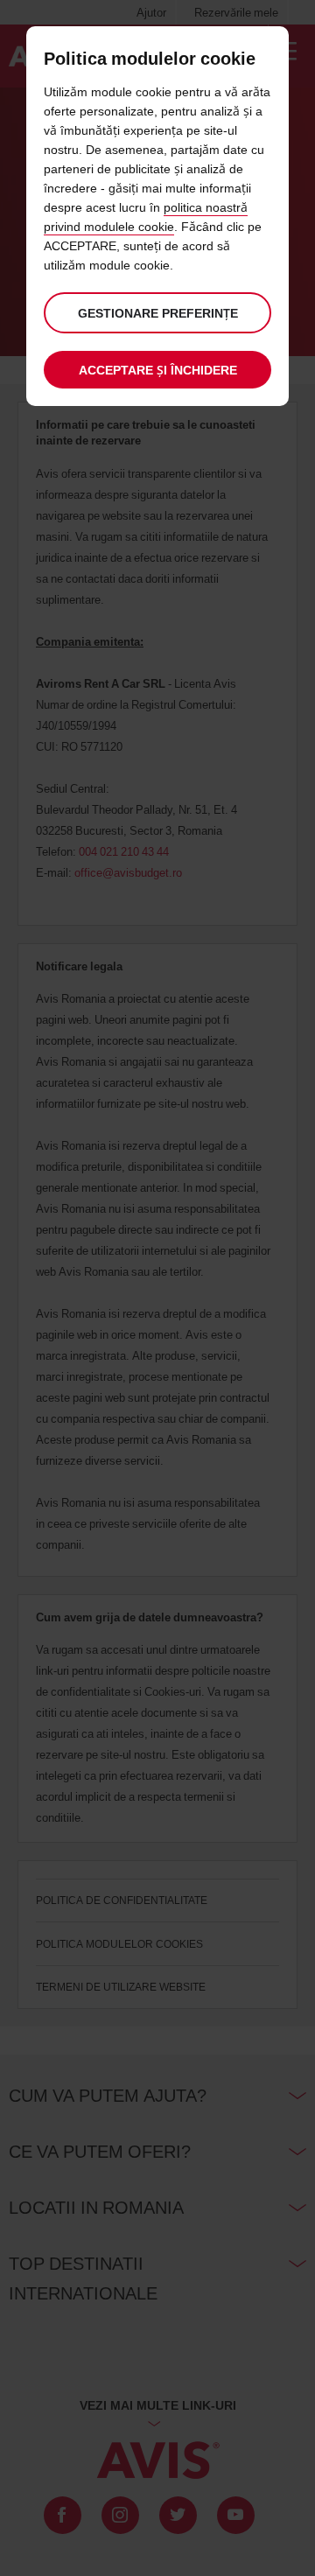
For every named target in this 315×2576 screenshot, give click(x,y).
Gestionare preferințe (158, 313)
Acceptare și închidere (158, 370)
